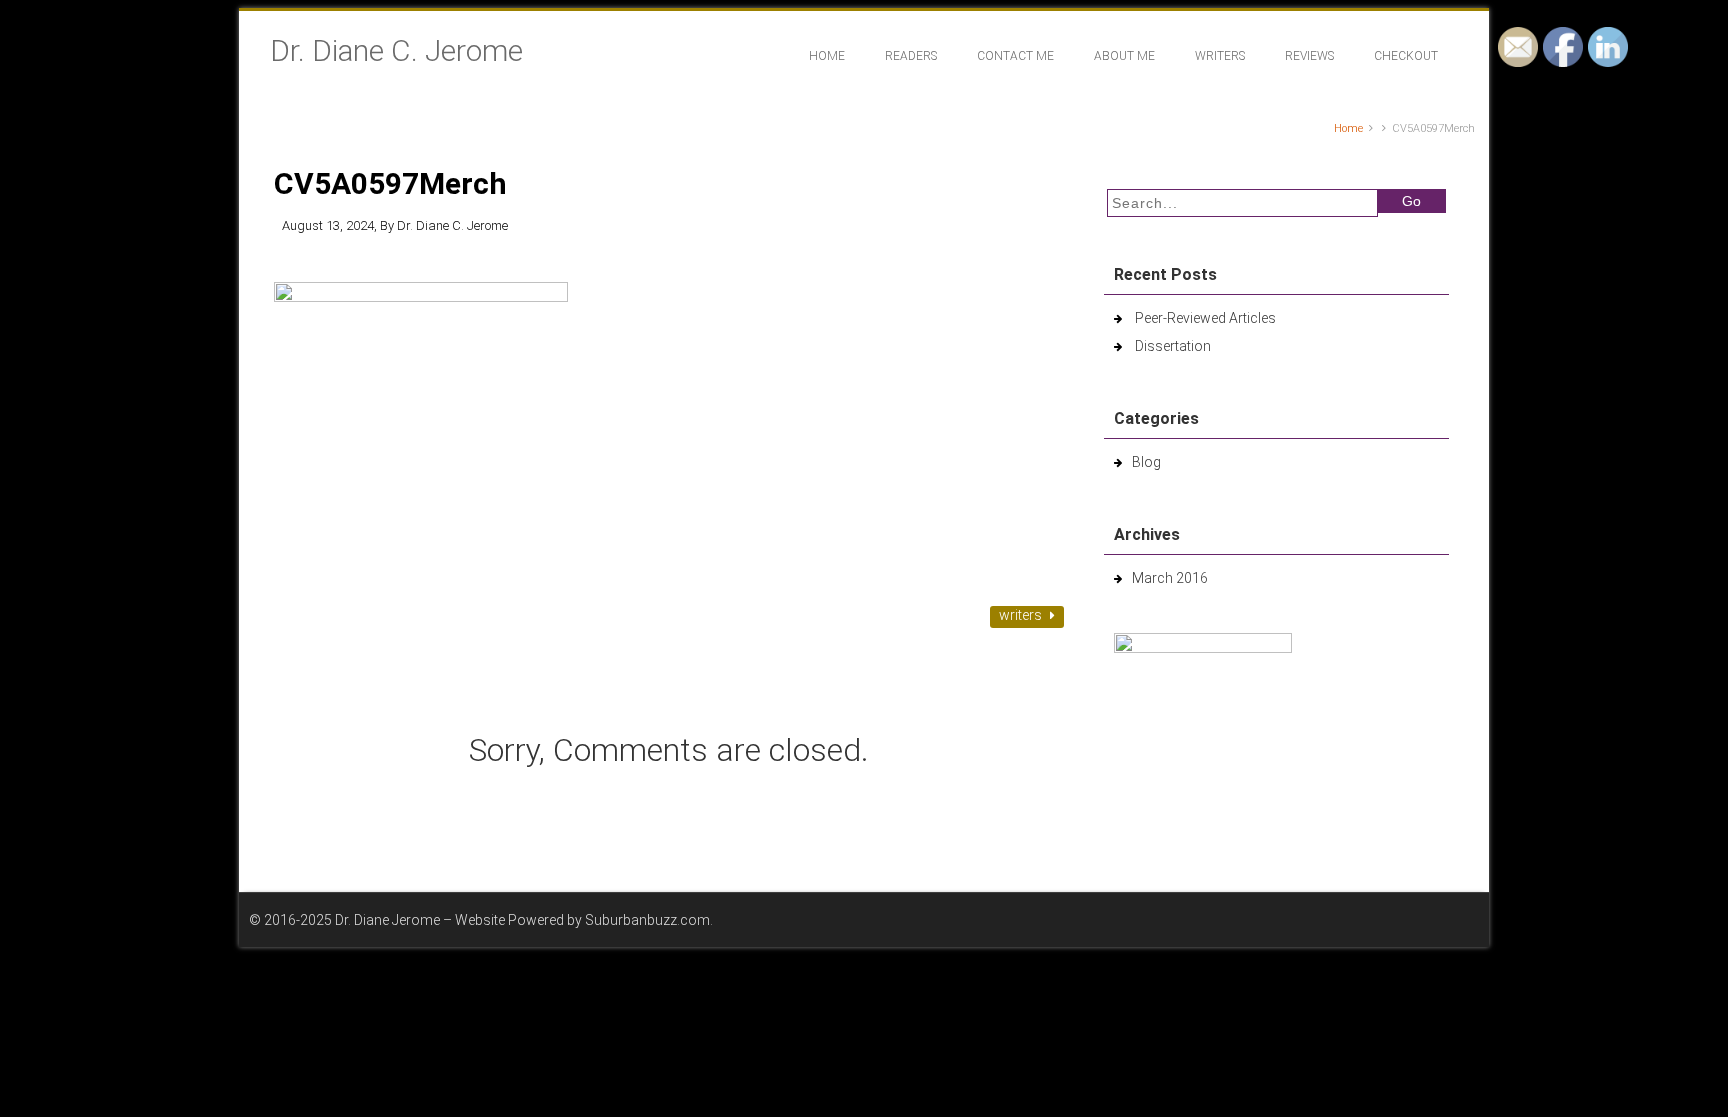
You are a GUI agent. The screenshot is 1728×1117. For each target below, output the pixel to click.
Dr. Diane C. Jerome (396, 51)
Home (827, 56)
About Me (1124, 56)
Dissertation (1173, 346)
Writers (1220, 56)
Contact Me (1015, 56)
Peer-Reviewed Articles (1205, 318)
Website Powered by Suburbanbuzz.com (582, 920)
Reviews (1309, 56)
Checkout (1406, 56)
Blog (1146, 462)
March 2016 (1170, 578)
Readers (911, 56)
